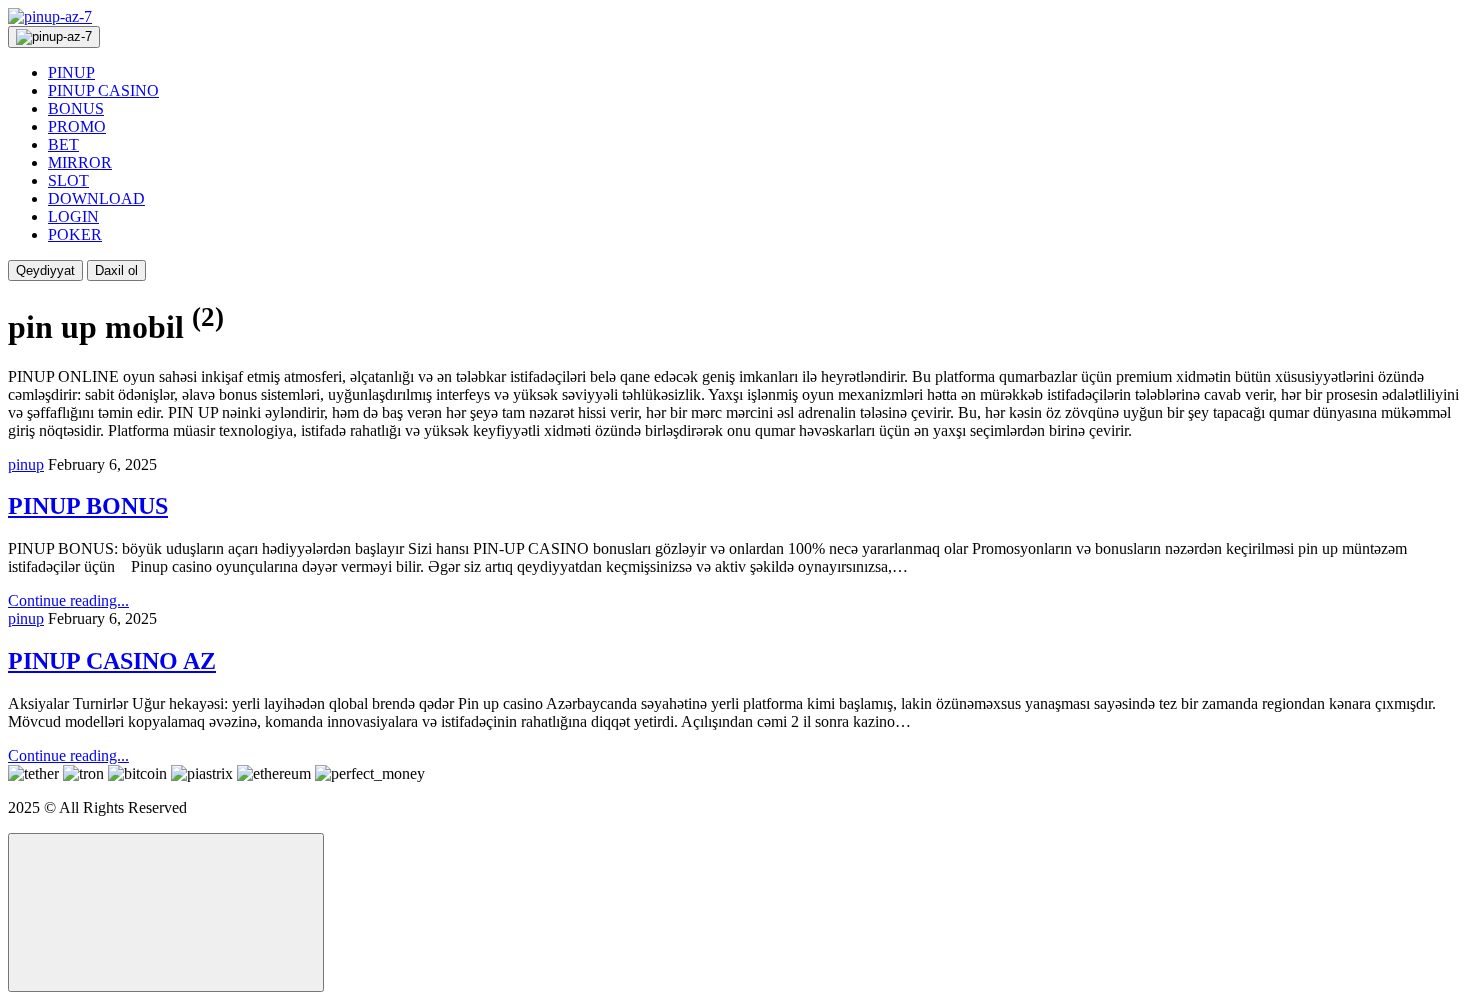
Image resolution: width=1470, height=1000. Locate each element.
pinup (26, 464)
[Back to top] (166, 912)
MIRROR (80, 162)
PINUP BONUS (88, 506)
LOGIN (73, 216)
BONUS (76, 108)
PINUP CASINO (103, 90)
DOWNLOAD (96, 198)
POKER (75, 234)
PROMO (77, 126)
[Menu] (54, 37)
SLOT (68, 180)
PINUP (71, 72)
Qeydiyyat (45, 270)
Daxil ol (116, 270)
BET (63, 144)
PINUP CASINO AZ (112, 661)
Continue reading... (68, 600)
